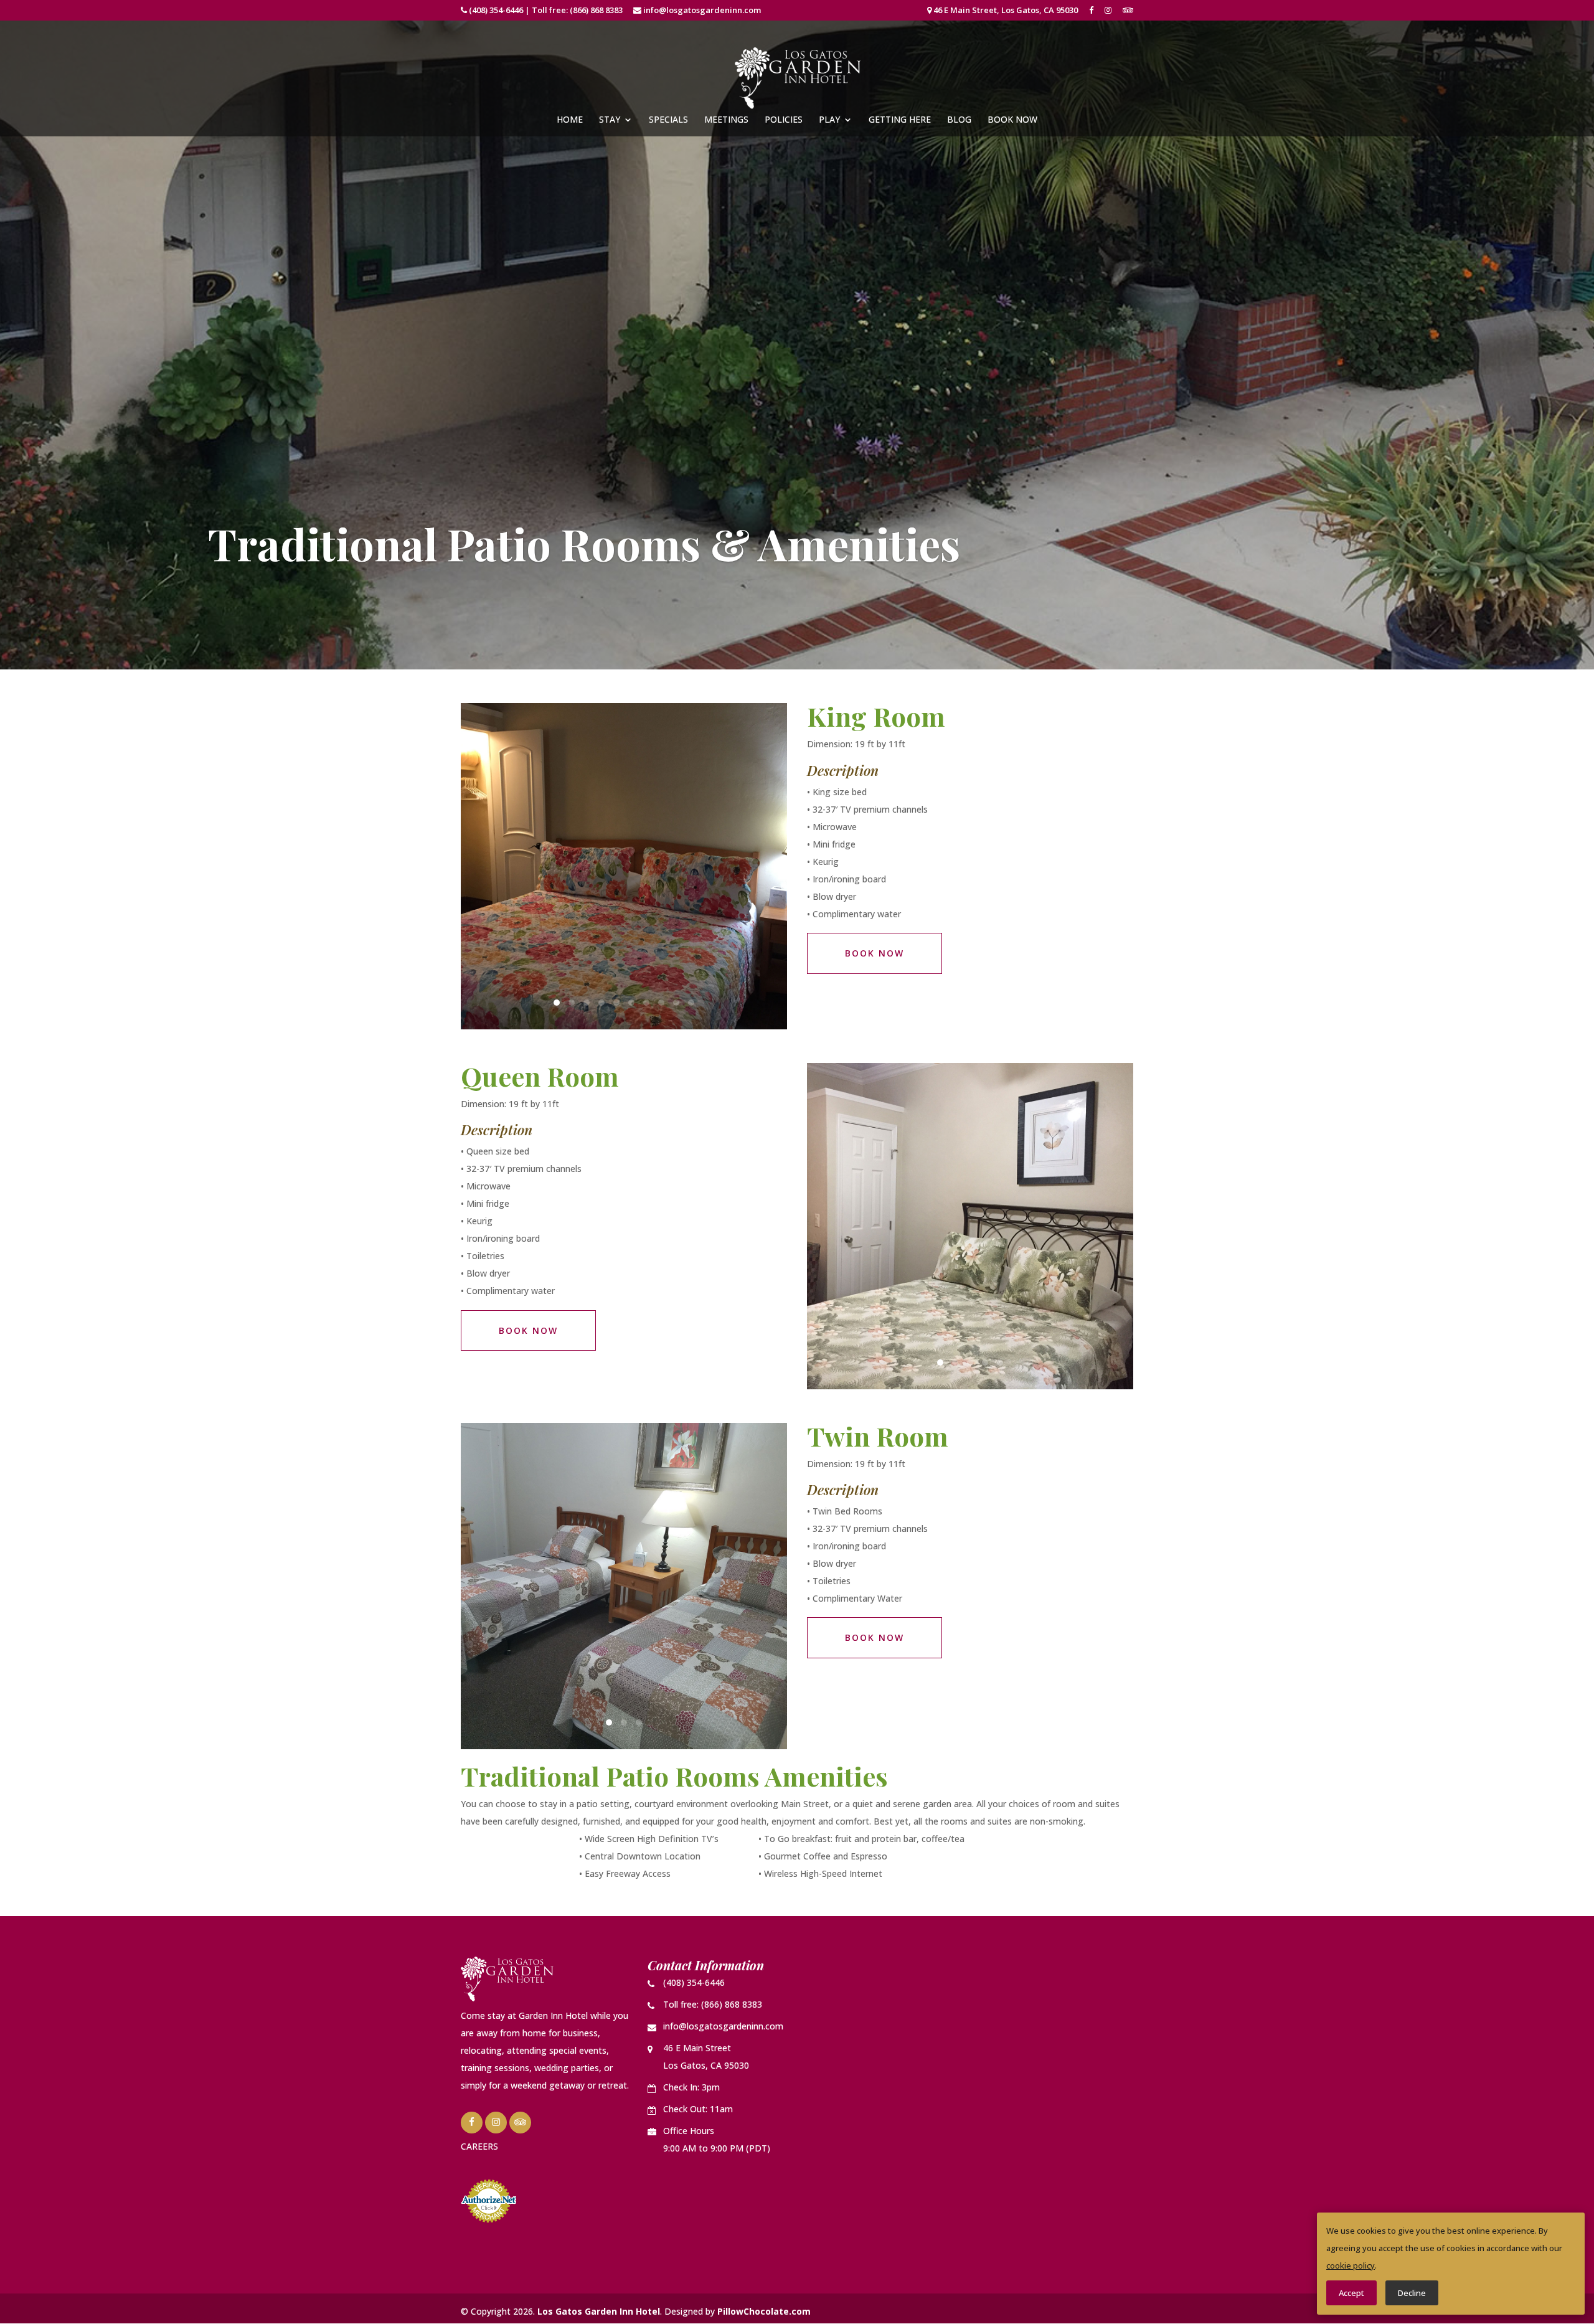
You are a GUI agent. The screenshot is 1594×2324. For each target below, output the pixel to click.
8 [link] (661, 1003)
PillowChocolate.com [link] (764, 2311)
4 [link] (601, 1003)
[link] (1091, 13)
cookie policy (1351, 2265)
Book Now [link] (1012, 120)
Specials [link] (668, 120)
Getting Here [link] (900, 120)
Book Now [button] (875, 953)
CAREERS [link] (479, 2146)
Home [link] (570, 120)
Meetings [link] (726, 120)
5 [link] (616, 1003)
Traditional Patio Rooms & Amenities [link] (584, 543)
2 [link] (572, 1003)
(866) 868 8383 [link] (596, 10)
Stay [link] (610, 120)
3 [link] (587, 1003)
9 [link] (676, 1003)
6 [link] (631, 1003)
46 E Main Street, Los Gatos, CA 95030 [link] (1005, 11)
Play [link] (829, 120)
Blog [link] (959, 120)
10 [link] (691, 1003)
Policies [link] (784, 120)
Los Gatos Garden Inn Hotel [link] (599, 2311)
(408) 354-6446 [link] (496, 10)
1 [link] (557, 1003)
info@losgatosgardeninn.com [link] (702, 10)
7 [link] (646, 1003)
